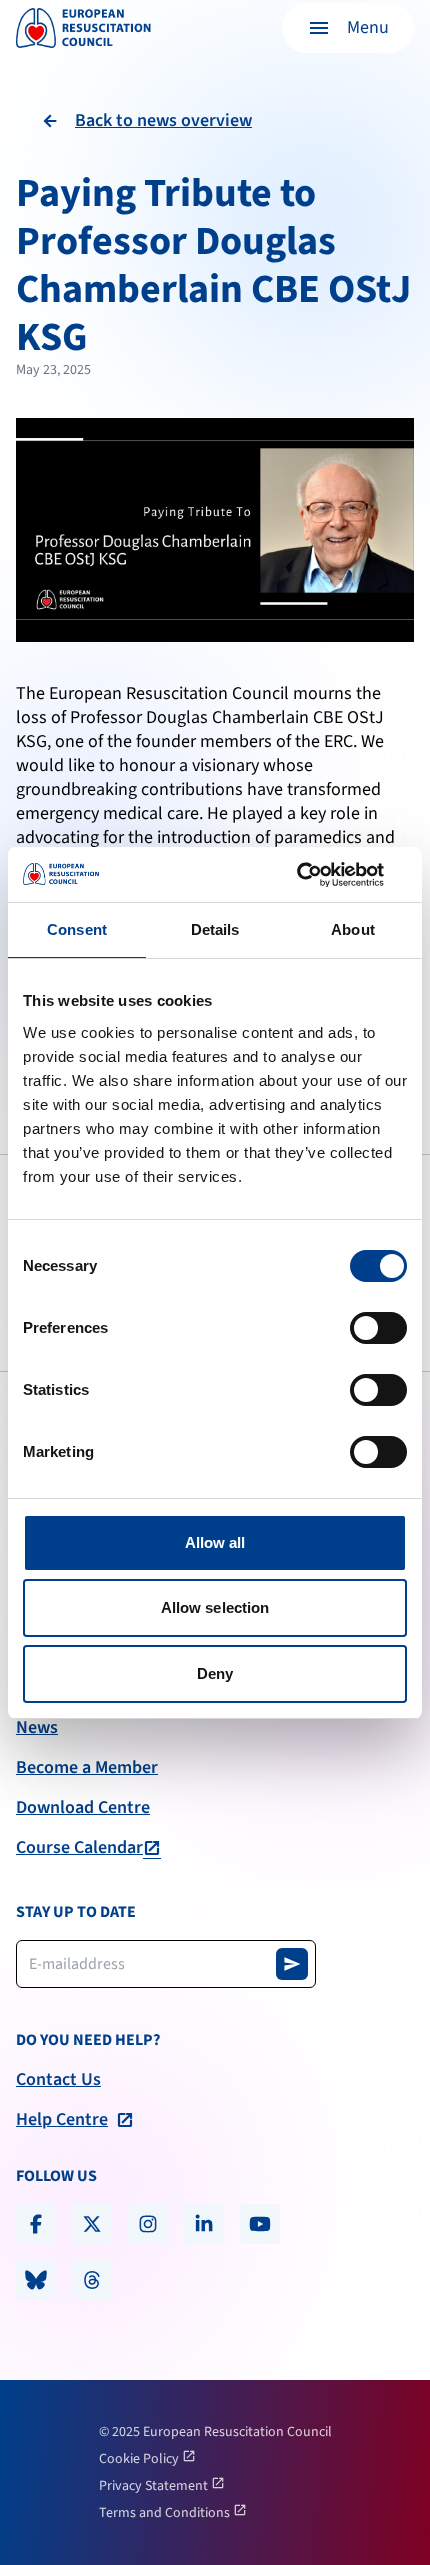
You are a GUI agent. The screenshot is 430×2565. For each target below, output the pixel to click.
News (37, 1728)
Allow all (215, 1542)
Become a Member (87, 1768)
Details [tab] (215, 929)
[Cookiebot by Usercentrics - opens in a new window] (319, 875)
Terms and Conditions (166, 2513)
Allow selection (215, 1607)
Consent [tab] (77, 929)
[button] (348, 28)
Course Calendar (79, 1848)
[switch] (378, 1328)
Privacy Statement (155, 2486)
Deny (215, 1673)
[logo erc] (83, 28)
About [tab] (353, 929)
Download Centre (83, 1808)
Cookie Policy (140, 2459)
